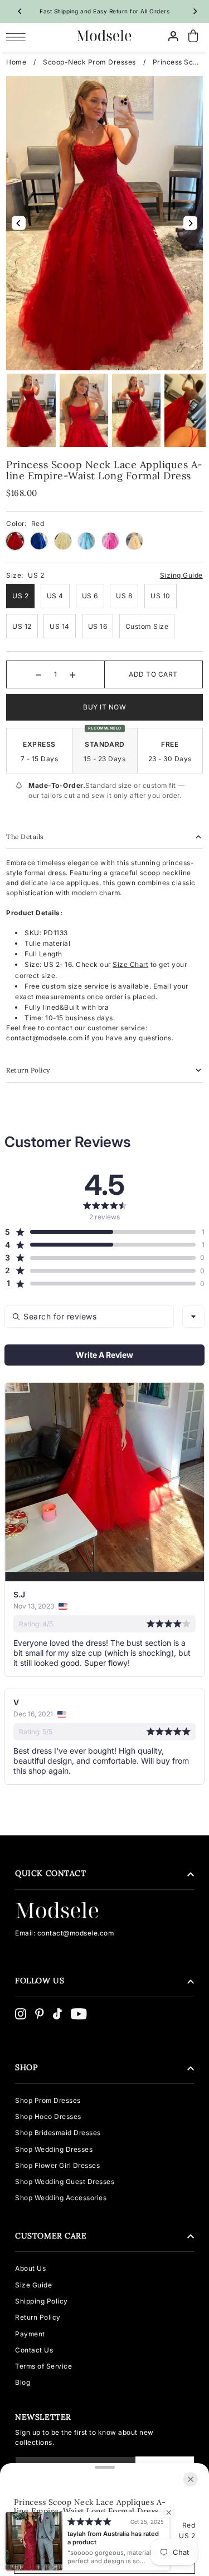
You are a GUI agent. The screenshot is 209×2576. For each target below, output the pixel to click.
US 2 (20, 596)
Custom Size (147, 626)
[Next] (195, 11)
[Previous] (20, 11)
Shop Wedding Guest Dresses (65, 2182)
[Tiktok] (57, 2014)
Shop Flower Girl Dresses (57, 2165)
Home (16, 62)
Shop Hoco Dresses (48, 2116)
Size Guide (33, 2285)
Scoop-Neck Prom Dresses (89, 62)
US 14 (60, 626)
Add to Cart (153, 674)
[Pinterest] (40, 2014)
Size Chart (130, 964)
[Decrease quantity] (38, 674)
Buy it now (104, 707)
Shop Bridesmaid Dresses (58, 2133)
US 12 (22, 626)
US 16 (98, 626)
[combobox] (193, 1317)
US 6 (90, 596)
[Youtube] (79, 2014)
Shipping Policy (42, 2301)
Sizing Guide (181, 575)
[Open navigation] (19, 37)
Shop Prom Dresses (48, 2100)
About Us (30, 2268)
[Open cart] (193, 36)
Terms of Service (43, 2366)
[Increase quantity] (72, 674)
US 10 (161, 596)
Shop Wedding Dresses (54, 2149)
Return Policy (38, 2317)
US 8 (124, 596)
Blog (23, 2382)
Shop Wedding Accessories (61, 2198)
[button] (100, 1232)
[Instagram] (21, 2014)
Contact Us (34, 2350)
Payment (30, 2334)
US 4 (55, 596)
